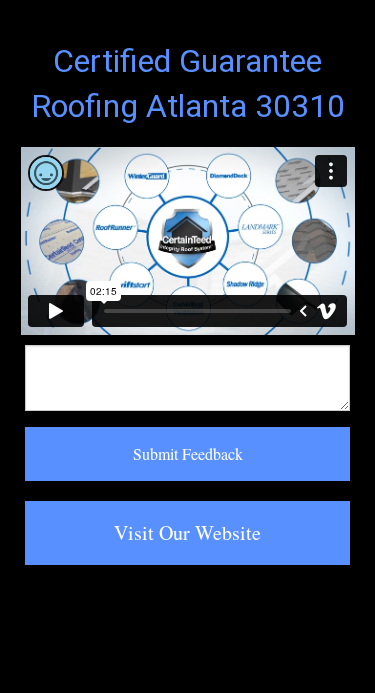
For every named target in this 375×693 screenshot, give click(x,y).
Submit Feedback (188, 453)
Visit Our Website (187, 532)
